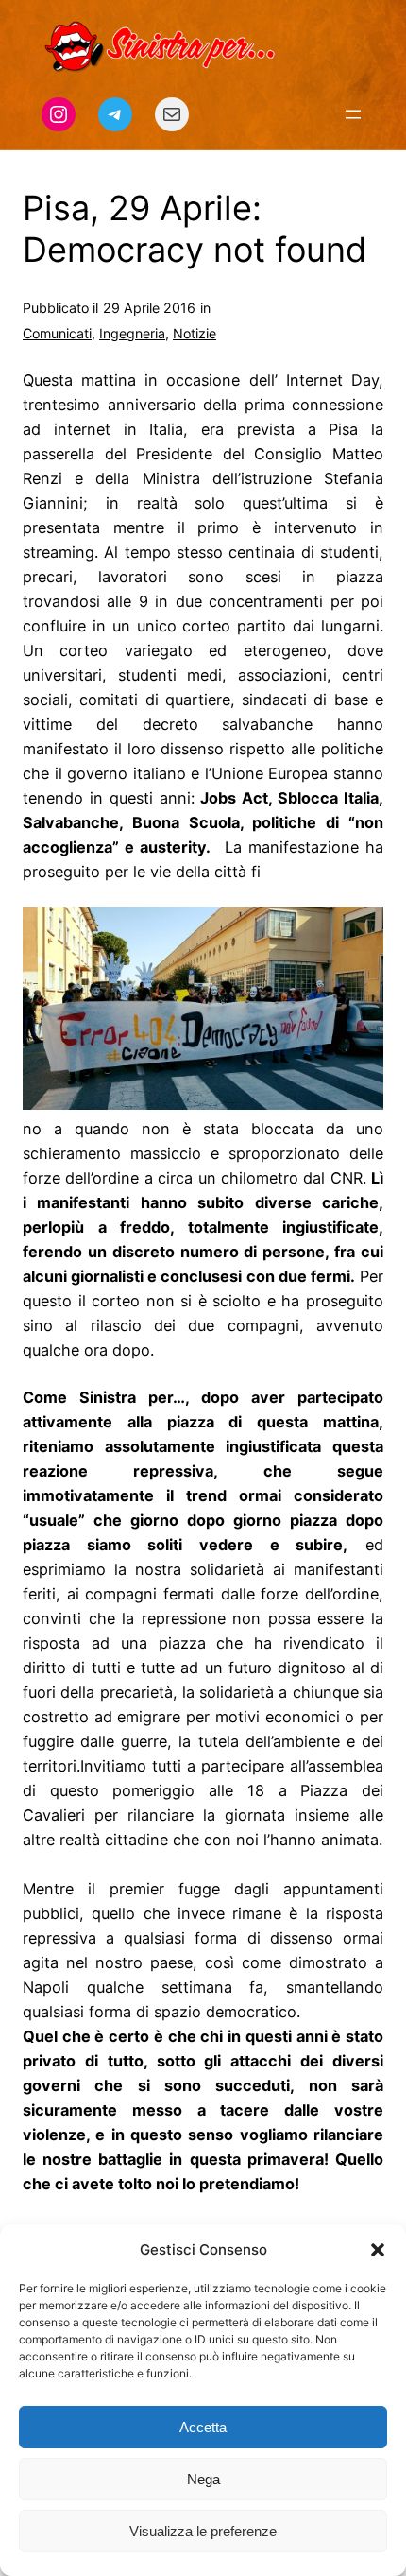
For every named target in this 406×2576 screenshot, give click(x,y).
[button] (378, 2250)
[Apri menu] (353, 114)
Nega (203, 2479)
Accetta (203, 2427)
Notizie (195, 333)
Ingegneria (132, 333)
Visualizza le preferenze (203, 2531)
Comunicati (57, 333)
